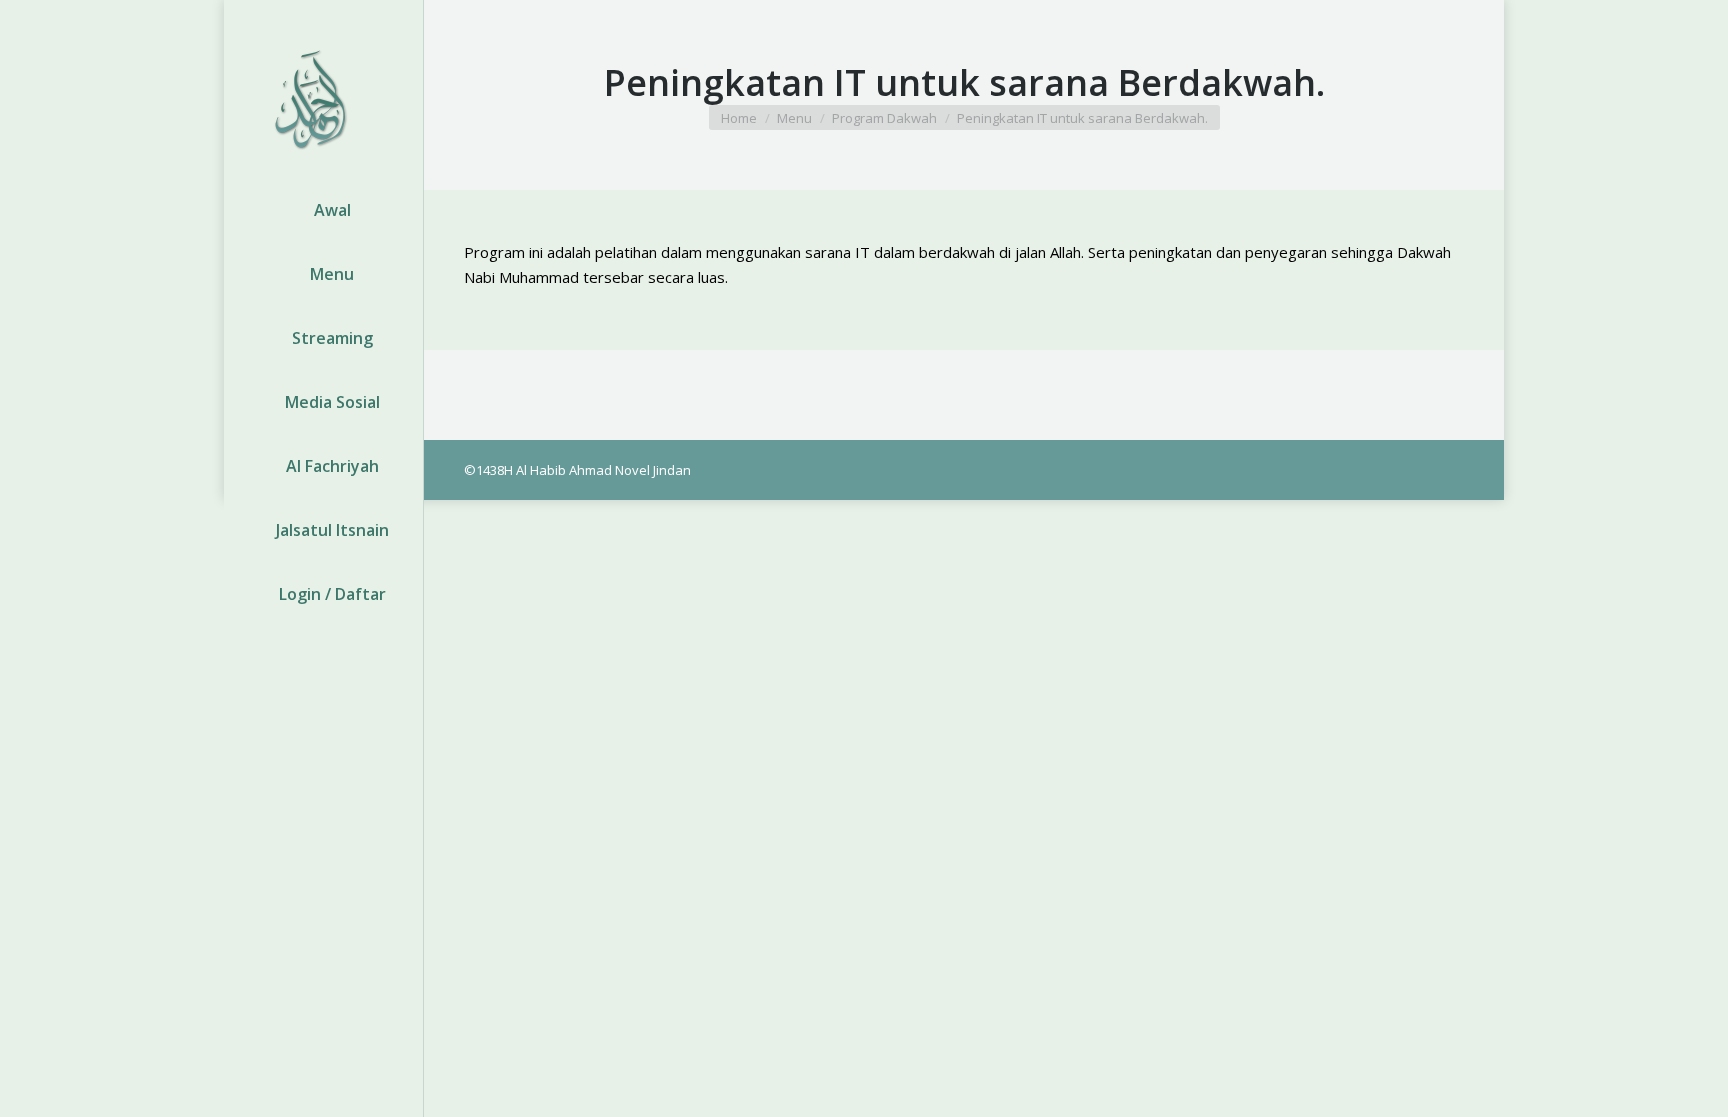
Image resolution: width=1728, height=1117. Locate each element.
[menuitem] (323, 210)
